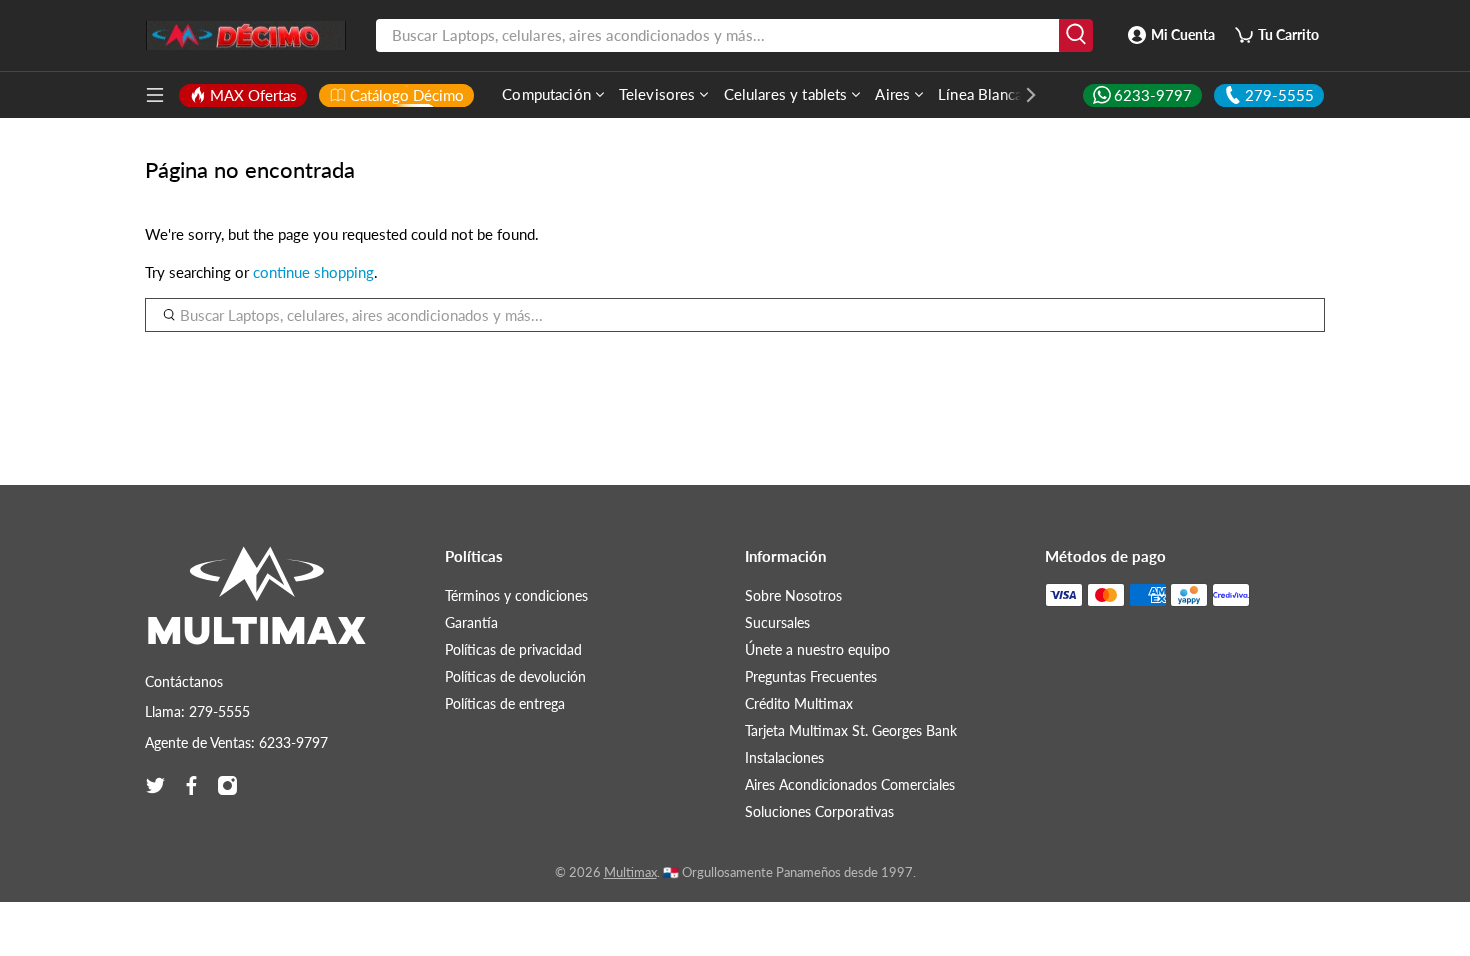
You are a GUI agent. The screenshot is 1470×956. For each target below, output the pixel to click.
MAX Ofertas (253, 95)
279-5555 (1279, 95)
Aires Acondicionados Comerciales (850, 784)
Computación (546, 94)
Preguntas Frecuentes (811, 676)
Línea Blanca (980, 94)
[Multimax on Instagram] (227, 785)
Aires (892, 94)
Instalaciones (784, 757)
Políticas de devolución (515, 676)
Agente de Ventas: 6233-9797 (236, 742)
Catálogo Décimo (407, 95)
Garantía (471, 622)
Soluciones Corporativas (819, 811)
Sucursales (777, 622)
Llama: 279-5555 (197, 711)
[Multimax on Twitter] (155, 785)
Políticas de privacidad (513, 649)
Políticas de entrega (505, 703)
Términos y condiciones (516, 595)
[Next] (1021, 95)
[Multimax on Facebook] (191, 785)
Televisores (657, 94)
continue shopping (313, 272)
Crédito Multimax (799, 703)
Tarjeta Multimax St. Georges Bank (851, 730)
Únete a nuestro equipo (817, 649)
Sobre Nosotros (793, 595)
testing (246, 36)
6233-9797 (1153, 95)
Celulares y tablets (786, 94)
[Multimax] (257, 605)
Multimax (630, 872)
